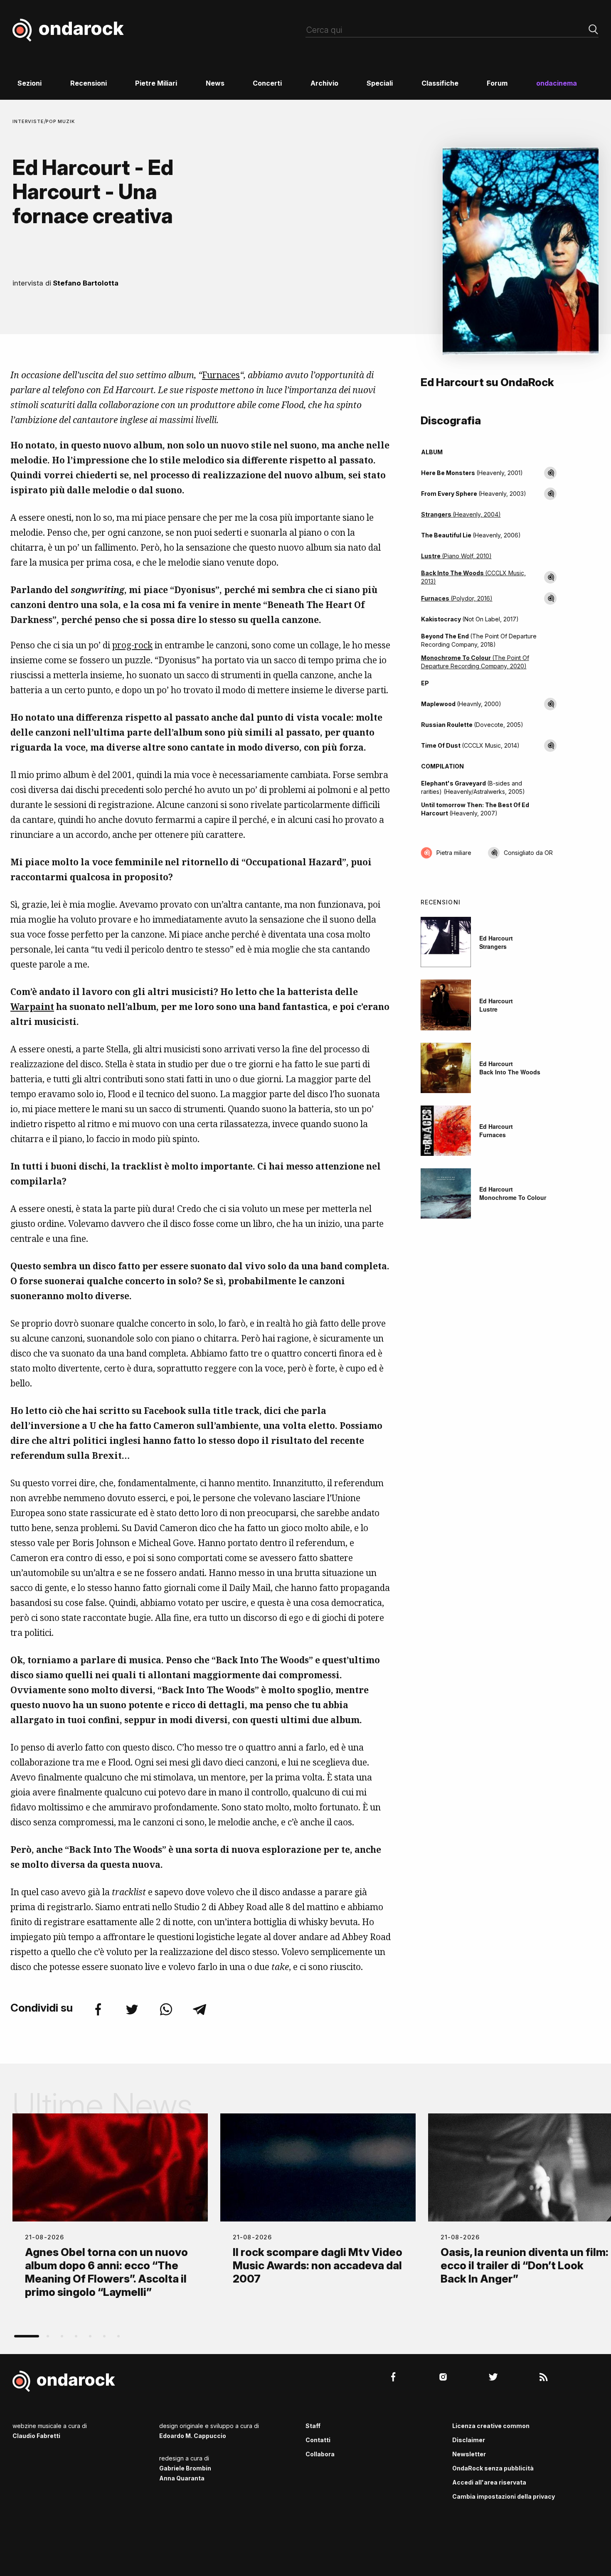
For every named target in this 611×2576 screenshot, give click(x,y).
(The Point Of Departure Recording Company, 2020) (475, 662)
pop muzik (60, 121)
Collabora (320, 2454)
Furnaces (221, 375)
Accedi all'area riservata (489, 2482)
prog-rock (132, 645)
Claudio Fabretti (36, 2436)
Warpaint (32, 1007)
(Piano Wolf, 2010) (456, 556)
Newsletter (469, 2454)
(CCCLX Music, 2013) (473, 577)
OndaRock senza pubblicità (493, 2468)
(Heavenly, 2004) (461, 514)
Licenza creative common (491, 2426)
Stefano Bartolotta (86, 283)
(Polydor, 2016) (457, 598)
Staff (313, 2426)
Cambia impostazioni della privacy (504, 2496)
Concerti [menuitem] (267, 83)
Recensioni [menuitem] (89, 83)
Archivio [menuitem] (324, 83)
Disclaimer (469, 2440)
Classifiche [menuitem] (440, 83)
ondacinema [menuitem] (557, 83)
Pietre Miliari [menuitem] (156, 83)
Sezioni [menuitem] (30, 83)
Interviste (28, 121)
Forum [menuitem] (497, 83)
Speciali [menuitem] (380, 83)
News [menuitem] (215, 83)
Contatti (318, 2440)
